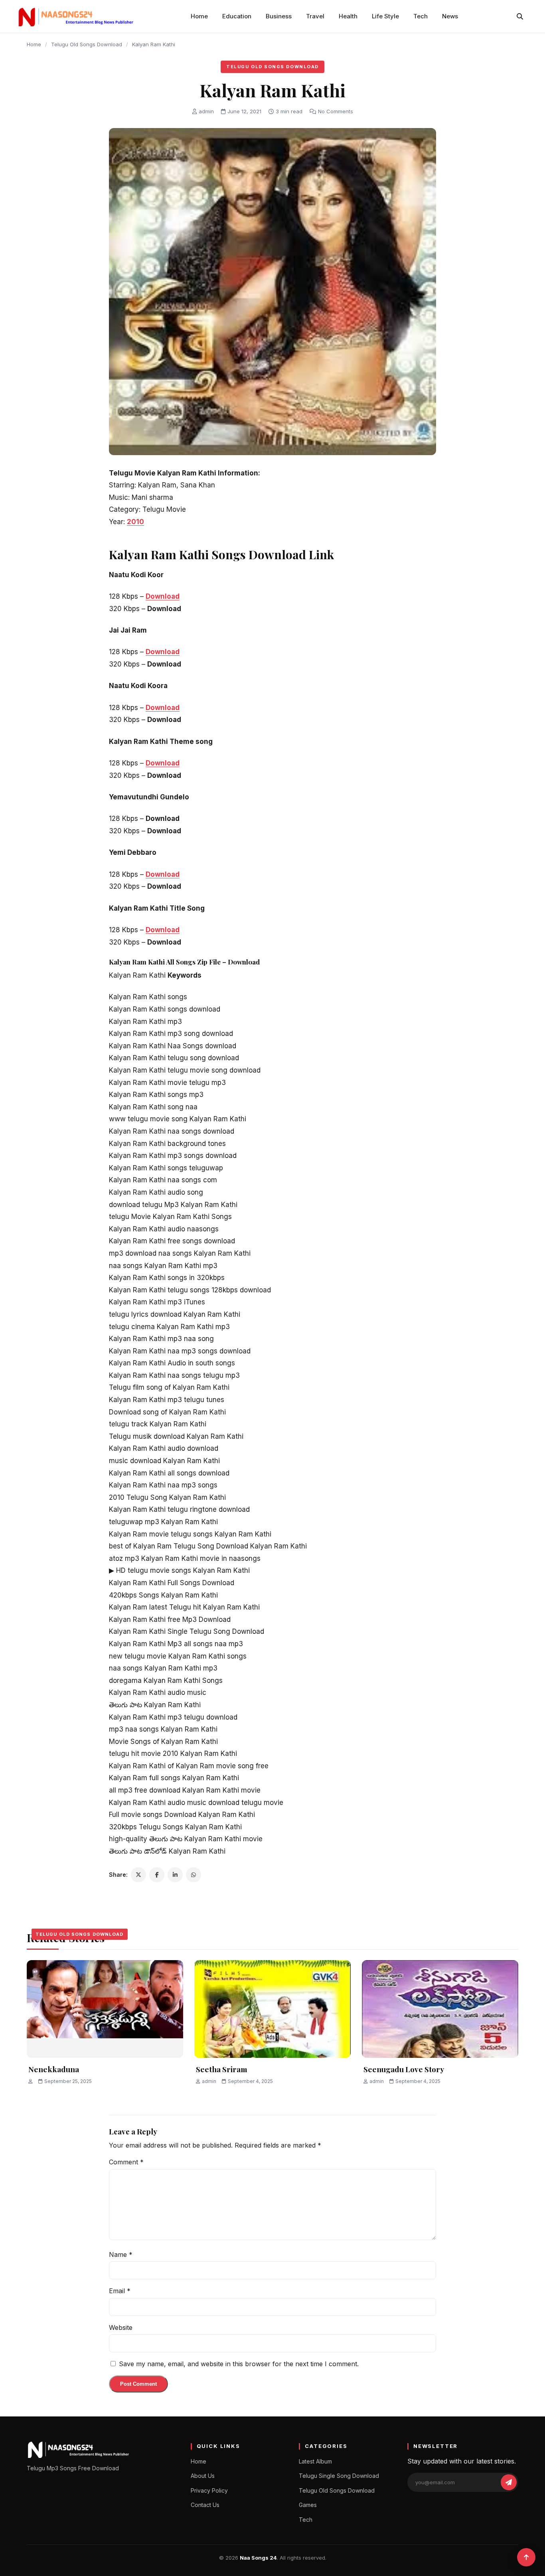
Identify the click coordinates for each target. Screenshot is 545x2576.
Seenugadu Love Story (404, 2069)
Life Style (385, 16)
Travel (315, 16)
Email (120, 2291)
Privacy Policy (209, 2490)
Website (121, 2327)
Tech (421, 16)
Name (121, 2254)
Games (308, 2505)
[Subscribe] (509, 2482)
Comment (126, 2162)
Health (348, 16)
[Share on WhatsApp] (194, 1875)
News (450, 16)
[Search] (520, 16)
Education (237, 16)
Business (279, 16)
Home (199, 16)
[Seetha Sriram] (272, 2009)
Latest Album (315, 2461)
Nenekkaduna (54, 2069)
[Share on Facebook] (157, 1875)
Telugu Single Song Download (339, 2476)
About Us (203, 2476)
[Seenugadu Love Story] (440, 2009)
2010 (135, 522)
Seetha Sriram (222, 2069)
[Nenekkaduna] (105, 2009)
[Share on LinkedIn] (175, 1875)
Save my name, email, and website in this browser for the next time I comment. (239, 2364)
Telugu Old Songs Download (87, 44)
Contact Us (205, 2505)
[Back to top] (526, 2557)
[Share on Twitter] (138, 1875)
